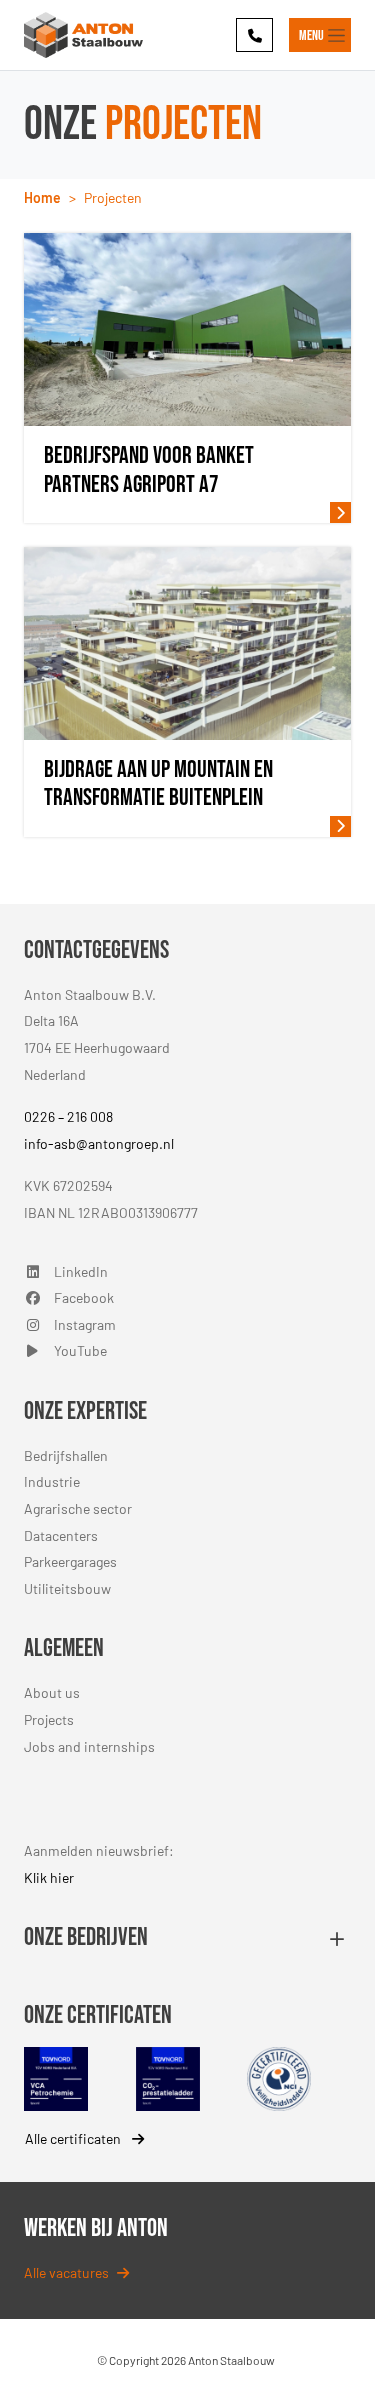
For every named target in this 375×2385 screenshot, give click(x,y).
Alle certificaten (74, 2138)
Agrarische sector (78, 1508)
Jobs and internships (89, 1746)
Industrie (52, 1481)
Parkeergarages (70, 1561)
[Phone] (254, 34)
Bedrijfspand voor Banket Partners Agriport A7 (149, 470)
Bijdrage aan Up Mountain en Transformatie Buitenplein (158, 784)
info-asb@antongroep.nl (99, 1143)
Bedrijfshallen (66, 1455)
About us (52, 1692)
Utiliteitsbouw (67, 1588)
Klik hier (49, 1877)
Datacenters (61, 1535)
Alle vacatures (66, 2272)
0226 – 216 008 (68, 1116)
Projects (49, 1719)
